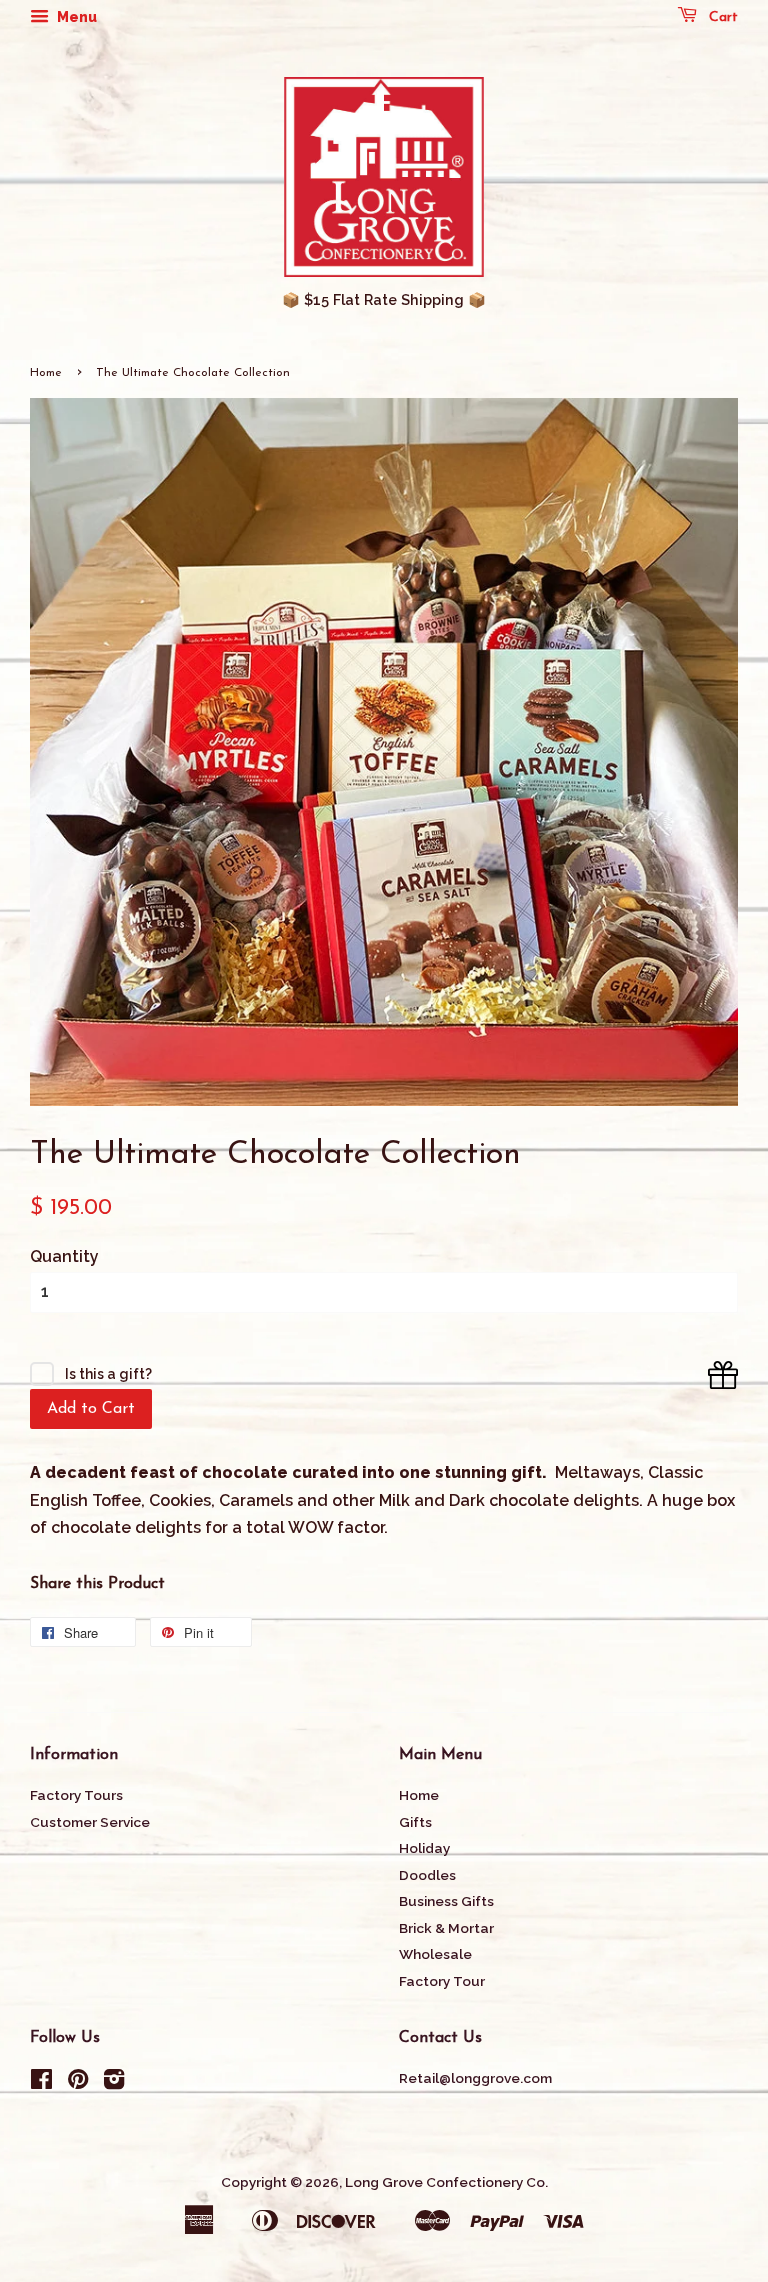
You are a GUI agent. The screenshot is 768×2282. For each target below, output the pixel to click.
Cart (721, 17)
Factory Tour (442, 1981)
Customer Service (90, 1822)
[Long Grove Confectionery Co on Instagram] (114, 2083)
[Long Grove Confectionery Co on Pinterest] (78, 2083)
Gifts (415, 1822)
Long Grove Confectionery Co (445, 2182)
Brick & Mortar (446, 1928)
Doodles (427, 1875)
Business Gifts (446, 1901)
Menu (75, 17)
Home (46, 373)
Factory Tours (76, 1795)
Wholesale (435, 1954)
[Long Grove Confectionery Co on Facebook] (41, 2083)
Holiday (424, 1848)
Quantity (64, 1256)
